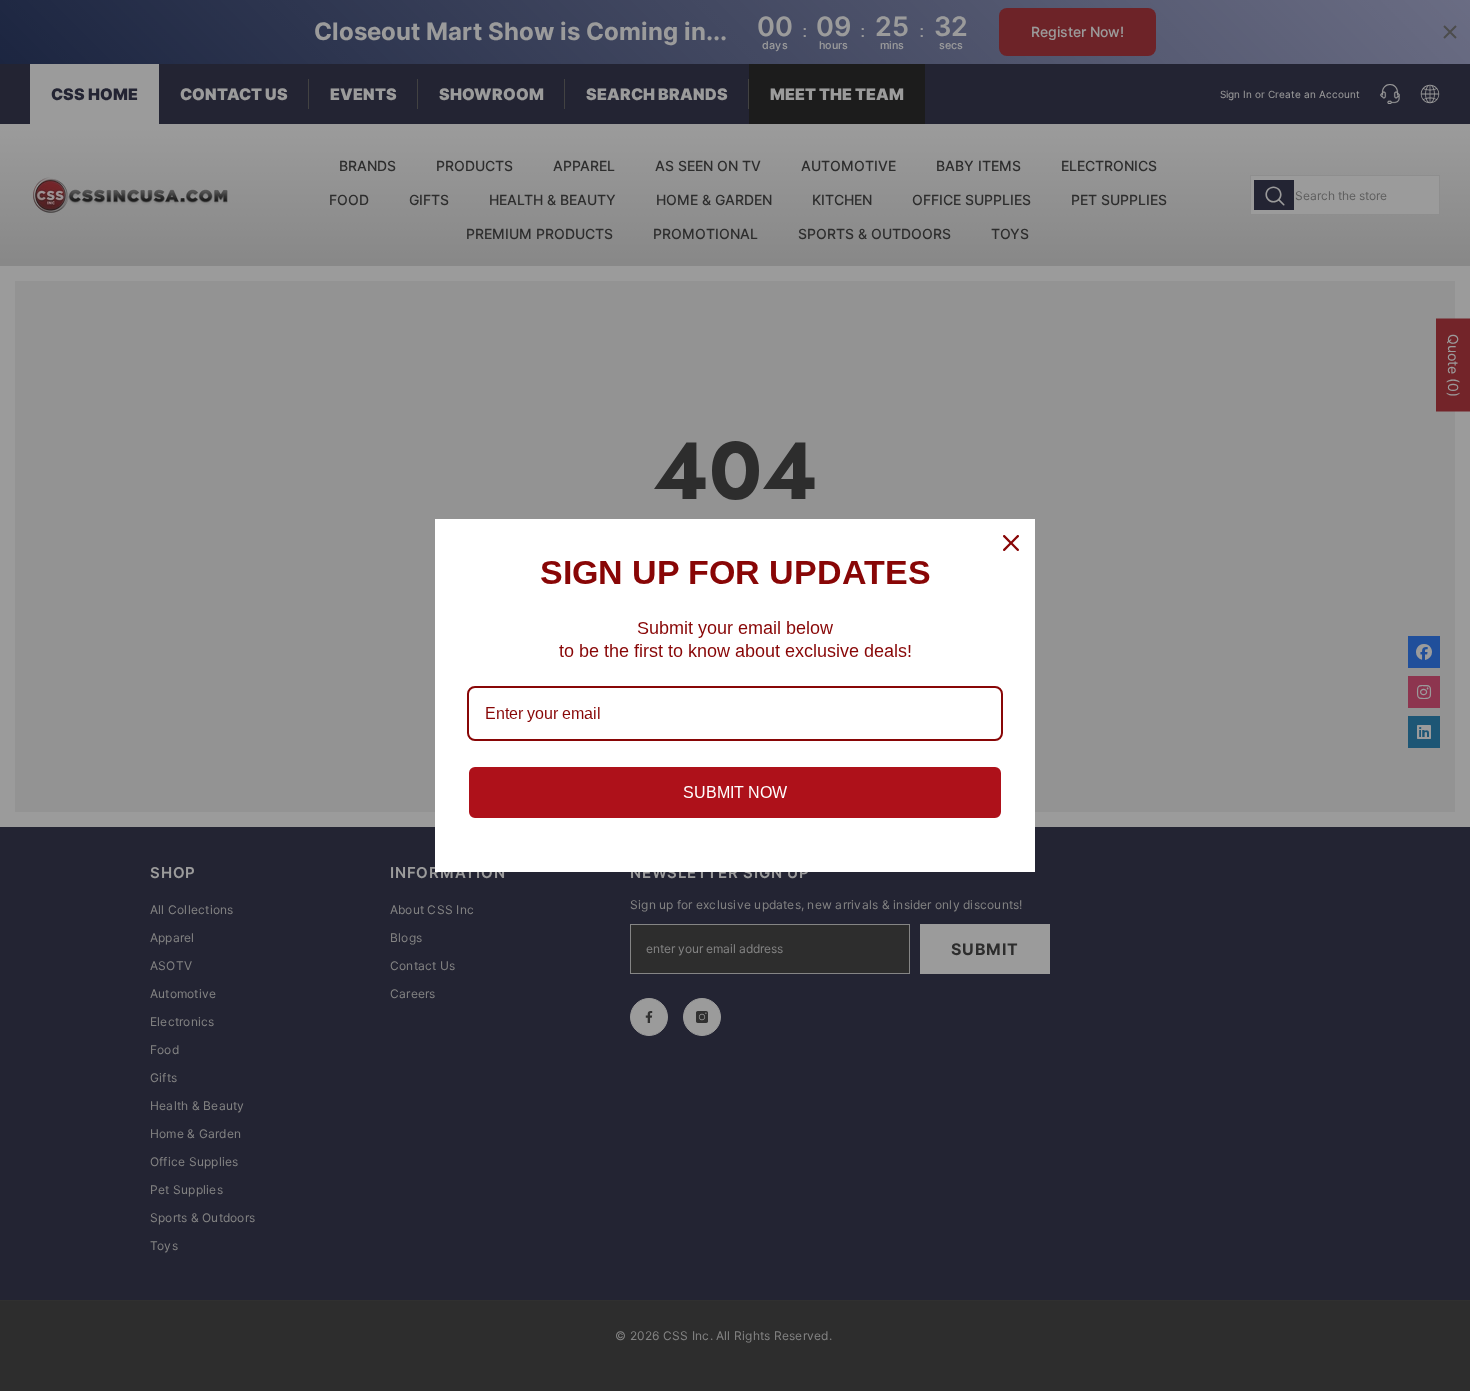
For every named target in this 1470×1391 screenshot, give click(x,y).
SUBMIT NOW (735, 792)
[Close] (1011, 543)
